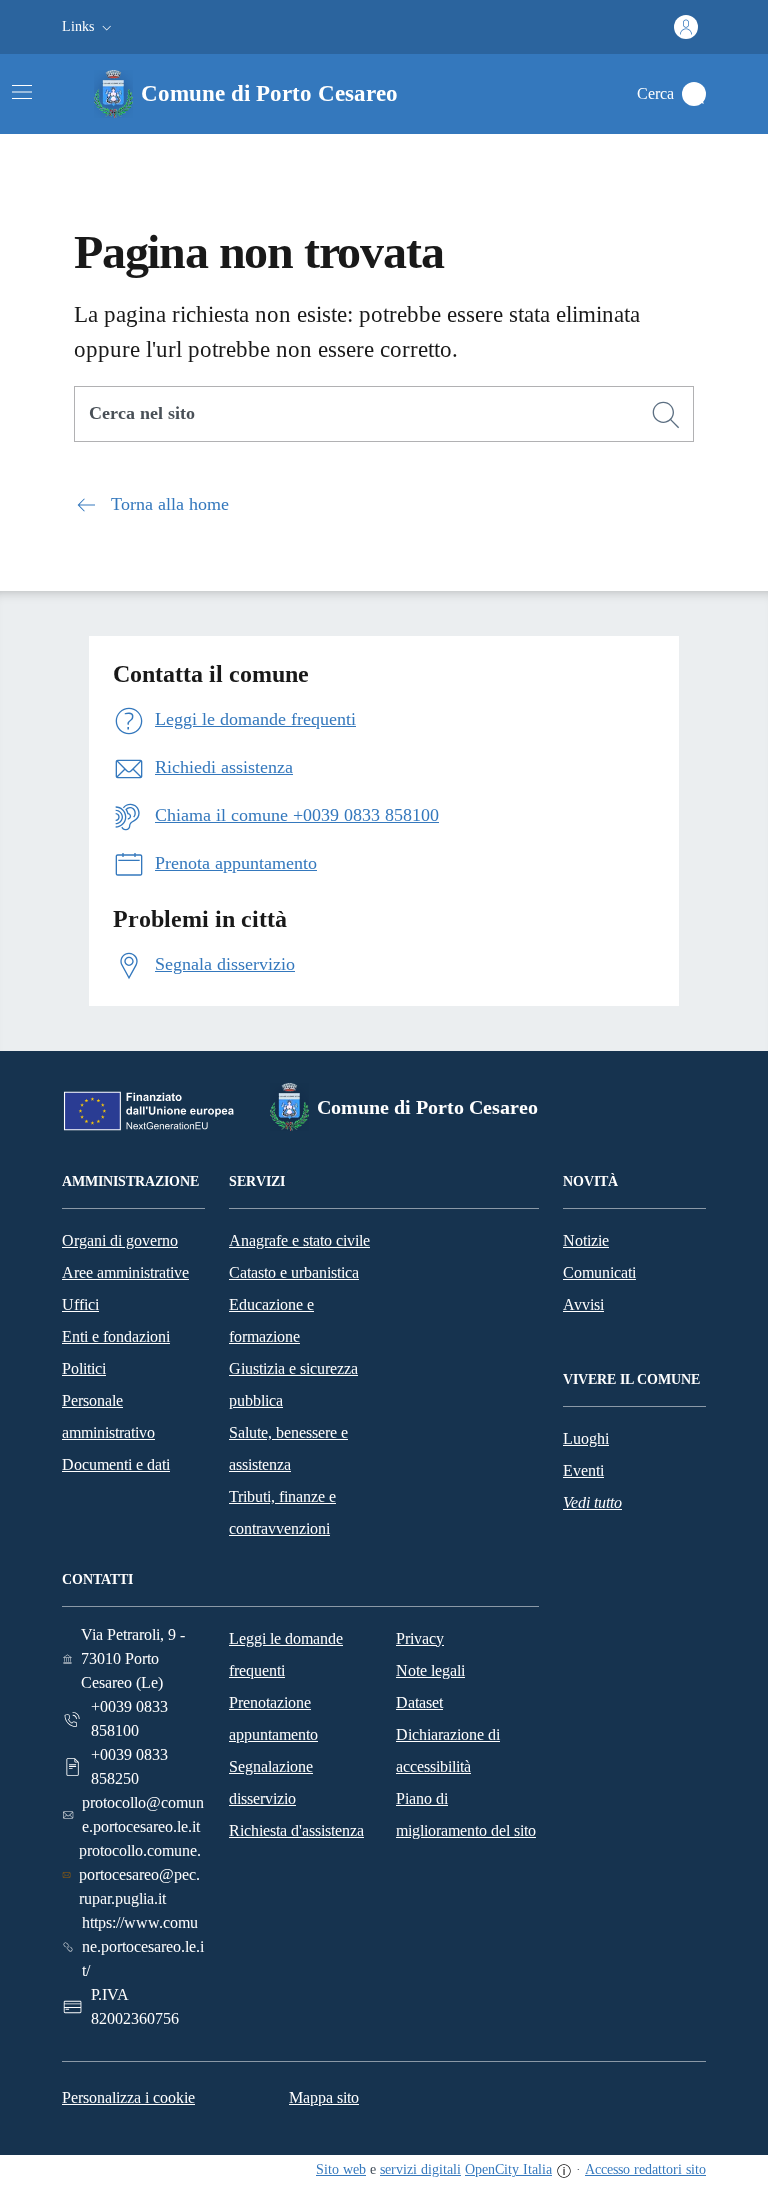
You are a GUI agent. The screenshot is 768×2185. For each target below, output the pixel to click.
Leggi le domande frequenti (286, 1654)
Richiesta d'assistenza (296, 1830)
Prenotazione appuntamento (273, 1718)
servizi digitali (420, 2169)
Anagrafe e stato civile (299, 1240)
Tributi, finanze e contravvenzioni (282, 1512)
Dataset (419, 1702)
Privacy (420, 1638)
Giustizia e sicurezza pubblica (293, 1384)
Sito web (341, 2169)
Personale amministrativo (108, 1416)
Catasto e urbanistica (294, 1272)
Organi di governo (120, 1240)
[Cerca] (666, 415)
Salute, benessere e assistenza (288, 1448)
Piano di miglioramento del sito (466, 1814)
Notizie (586, 1240)
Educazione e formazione (271, 1320)
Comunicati (599, 1272)
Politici (84, 1368)
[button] (89, 27)
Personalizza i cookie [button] (128, 2097)
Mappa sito (324, 2097)
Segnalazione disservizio (271, 1782)
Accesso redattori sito (645, 2169)
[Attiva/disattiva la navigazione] (22, 92)
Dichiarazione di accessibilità (448, 1750)
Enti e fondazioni (116, 1336)
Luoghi (586, 1438)
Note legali (430, 1670)
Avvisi (583, 1304)
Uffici (80, 1304)
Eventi (583, 1470)
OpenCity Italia (508, 2169)
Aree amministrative (125, 1272)
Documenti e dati (116, 1464)
